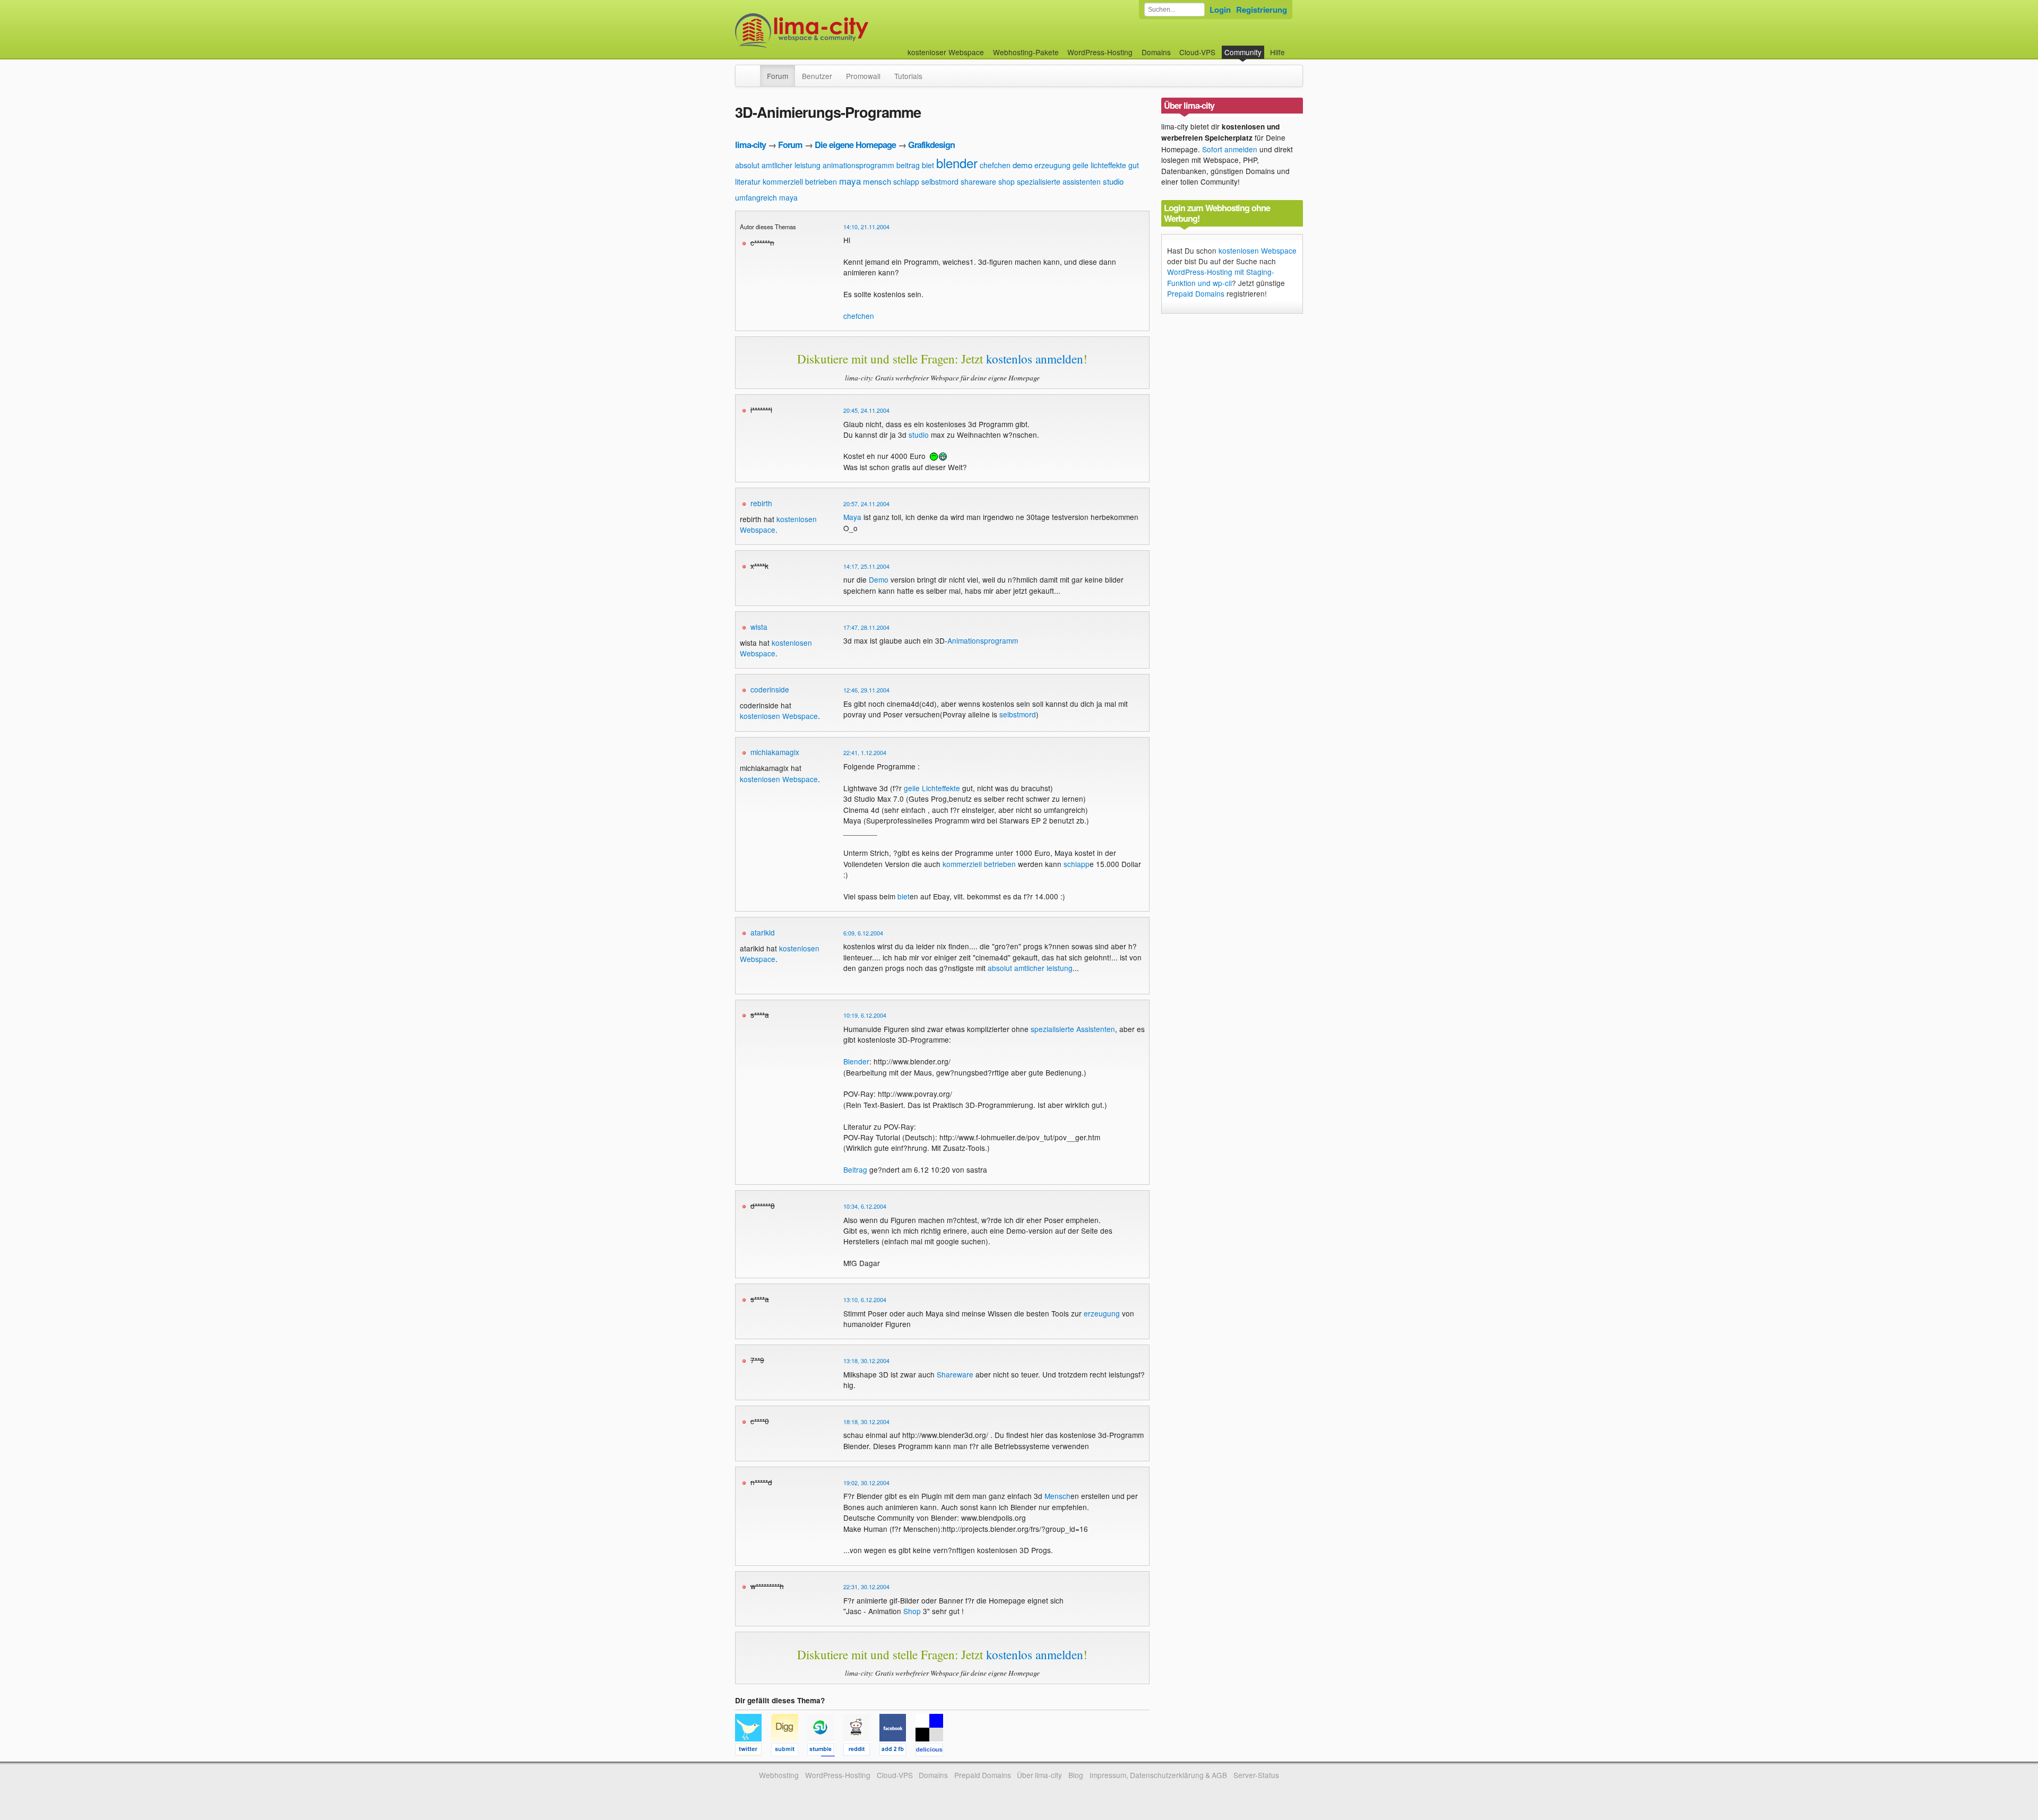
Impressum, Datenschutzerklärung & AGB (1158, 1775)
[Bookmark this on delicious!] (932, 1751)
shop (1007, 181)
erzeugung (1052, 165)
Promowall (863, 76)
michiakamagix (775, 752)
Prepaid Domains (1196, 293)
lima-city (750, 145)
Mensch (1057, 1496)
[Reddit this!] (861, 1751)
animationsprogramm (858, 165)
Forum (778, 76)
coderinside (770, 689)
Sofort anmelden (1230, 149)
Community (1243, 52)
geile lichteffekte (1099, 165)
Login (1220, 10)
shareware (978, 181)
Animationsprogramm (983, 640)
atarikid (763, 932)
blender (957, 163)
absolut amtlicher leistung (778, 165)
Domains (1156, 52)
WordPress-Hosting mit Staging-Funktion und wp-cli (1221, 277)
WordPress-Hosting (1100, 52)
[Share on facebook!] (897, 1751)
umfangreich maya (766, 197)
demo (1022, 165)
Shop (912, 1611)
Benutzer (817, 76)
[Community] (753, 71)
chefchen (995, 165)
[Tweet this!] (753, 1751)
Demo (879, 579)
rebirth (761, 503)
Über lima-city (1039, 1775)
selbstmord (940, 181)
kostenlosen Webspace (779, 716)
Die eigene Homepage (855, 145)
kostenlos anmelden (1035, 359)
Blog (1076, 1775)
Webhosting (779, 1775)
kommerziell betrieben (800, 181)
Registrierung (1262, 10)
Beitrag (855, 1169)
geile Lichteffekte (932, 788)
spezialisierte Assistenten (1073, 1029)
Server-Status (1256, 1775)
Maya (852, 517)
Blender (856, 1061)
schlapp (906, 181)
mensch (877, 181)
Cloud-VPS (1197, 52)
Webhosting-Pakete (1026, 52)
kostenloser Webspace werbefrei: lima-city (841, 31)
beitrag (908, 165)
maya (850, 181)
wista (759, 627)
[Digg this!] (789, 1751)
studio (1113, 181)
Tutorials (908, 76)
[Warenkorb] (1293, 47)
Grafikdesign (931, 145)
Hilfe (1277, 52)
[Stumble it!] (825, 1751)
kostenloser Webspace (946, 52)
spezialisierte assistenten (1059, 181)
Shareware (955, 1374)
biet (928, 165)
